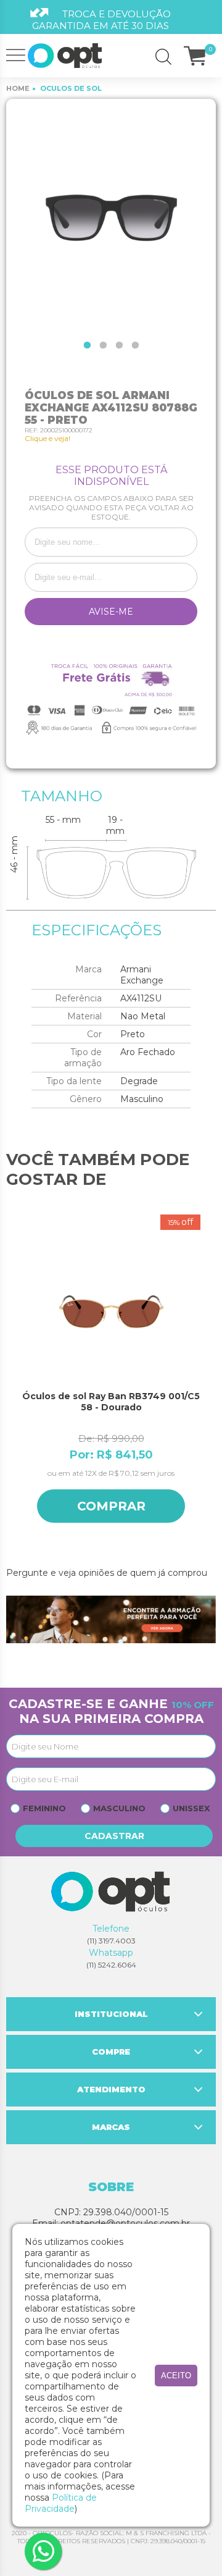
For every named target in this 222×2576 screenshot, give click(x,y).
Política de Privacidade (61, 2503)
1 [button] (87, 345)
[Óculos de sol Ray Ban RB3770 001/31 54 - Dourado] (121, 1312)
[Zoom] (111, 216)
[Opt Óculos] (65, 56)
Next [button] (210, 1385)
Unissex (191, 1808)
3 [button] (119, 345)
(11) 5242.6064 (111, 1965)
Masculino (119, 1808)
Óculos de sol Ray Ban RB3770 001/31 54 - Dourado (121, 1402)
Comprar (121, 1506)
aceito (176, 2376)
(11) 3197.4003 (111, 1941)
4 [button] (135, 345)
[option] (111, 216)
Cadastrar (114, 1836)
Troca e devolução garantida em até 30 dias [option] (101, 20)
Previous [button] (12, 1385)
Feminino (44, 1808)
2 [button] (103, 345)
